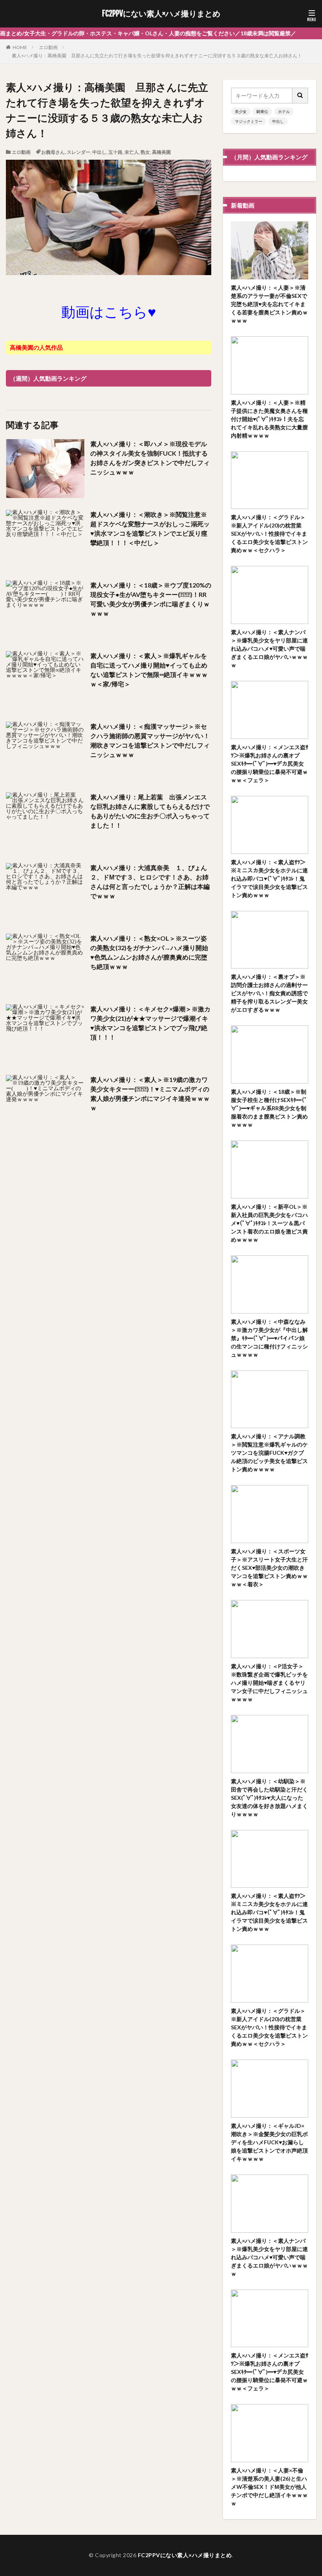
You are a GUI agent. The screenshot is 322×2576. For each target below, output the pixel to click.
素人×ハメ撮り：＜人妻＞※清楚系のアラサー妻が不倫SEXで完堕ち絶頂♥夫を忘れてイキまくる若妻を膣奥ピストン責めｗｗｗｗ (269, 304)
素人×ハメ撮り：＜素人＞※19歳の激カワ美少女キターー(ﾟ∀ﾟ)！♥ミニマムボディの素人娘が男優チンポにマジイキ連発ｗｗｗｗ (150, 1094)
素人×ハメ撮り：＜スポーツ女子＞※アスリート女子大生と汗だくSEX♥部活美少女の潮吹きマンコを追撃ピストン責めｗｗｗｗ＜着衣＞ (269, 1568)
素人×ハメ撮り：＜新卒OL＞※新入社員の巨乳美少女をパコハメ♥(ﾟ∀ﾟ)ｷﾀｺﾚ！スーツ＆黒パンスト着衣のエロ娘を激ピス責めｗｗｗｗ (269, 1223)
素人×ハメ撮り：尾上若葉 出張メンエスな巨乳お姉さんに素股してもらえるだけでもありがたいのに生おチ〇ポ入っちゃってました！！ (150, 811)
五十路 (115, 152)
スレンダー (79, 152)
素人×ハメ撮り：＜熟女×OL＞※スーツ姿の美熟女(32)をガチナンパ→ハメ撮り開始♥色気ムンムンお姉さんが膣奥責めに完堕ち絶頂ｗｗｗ (149, 952)
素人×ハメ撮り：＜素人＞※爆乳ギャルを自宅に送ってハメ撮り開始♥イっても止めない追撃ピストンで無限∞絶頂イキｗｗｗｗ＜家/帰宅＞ (149, 670)
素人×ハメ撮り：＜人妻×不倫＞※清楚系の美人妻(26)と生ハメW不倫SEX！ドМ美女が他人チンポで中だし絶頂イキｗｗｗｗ (269, 2487)
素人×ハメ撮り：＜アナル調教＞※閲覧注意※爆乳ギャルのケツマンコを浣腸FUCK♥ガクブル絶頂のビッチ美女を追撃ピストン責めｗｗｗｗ (269, 1453)
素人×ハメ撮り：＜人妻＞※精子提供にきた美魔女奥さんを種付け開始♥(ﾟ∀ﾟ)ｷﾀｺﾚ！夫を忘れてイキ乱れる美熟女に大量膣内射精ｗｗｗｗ (269, 419)
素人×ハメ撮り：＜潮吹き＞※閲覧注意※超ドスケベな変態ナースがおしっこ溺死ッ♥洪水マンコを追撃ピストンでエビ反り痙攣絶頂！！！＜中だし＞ (150, 528)
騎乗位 (262, 111)
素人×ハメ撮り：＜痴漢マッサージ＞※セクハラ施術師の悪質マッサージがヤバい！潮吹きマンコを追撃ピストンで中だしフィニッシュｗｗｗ (150, 740)
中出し (99, 152)
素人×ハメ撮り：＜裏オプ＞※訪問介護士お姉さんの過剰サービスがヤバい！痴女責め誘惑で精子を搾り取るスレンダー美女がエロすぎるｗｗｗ (269, 993)
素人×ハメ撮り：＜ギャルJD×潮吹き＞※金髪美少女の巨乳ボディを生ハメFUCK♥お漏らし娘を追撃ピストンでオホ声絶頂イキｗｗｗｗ (269, 2142)
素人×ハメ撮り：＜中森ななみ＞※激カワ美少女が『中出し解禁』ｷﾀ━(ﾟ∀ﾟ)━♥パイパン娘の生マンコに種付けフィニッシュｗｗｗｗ (269, 1338)
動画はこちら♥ (109, 312)
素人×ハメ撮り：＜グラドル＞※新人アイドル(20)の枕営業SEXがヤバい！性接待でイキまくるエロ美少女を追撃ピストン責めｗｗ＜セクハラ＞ (269, 534)
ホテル (284, 111)
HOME (20, 47)
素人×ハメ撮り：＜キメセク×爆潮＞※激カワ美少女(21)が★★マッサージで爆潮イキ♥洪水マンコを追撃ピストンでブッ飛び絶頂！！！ (150, 1023)
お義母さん (53, 152)
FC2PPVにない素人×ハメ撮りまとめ (161, 14)
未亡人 (132, 152)
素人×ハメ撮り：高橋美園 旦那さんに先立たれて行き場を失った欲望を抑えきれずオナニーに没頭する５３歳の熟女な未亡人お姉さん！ (157, 56)
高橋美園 (161, 152)
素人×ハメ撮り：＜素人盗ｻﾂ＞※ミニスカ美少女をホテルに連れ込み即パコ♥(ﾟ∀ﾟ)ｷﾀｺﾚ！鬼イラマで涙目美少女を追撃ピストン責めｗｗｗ (269, 878)
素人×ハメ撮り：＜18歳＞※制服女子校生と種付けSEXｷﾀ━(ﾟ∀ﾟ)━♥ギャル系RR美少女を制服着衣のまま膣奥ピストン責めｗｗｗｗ (269, 1108)
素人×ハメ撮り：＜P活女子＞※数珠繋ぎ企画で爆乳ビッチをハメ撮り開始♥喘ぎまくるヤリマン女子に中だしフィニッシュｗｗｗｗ (269, 1683)
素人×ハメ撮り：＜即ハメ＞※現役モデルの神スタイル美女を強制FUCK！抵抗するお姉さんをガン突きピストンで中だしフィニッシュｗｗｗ (150, 458)
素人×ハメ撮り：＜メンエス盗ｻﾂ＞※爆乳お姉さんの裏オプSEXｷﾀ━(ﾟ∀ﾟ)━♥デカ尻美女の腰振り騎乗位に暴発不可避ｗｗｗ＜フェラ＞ (270, 763)
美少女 (241, 111)
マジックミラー (249, 121)
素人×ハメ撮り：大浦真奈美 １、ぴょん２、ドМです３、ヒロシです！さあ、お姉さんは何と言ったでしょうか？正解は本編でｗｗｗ (150, 882)
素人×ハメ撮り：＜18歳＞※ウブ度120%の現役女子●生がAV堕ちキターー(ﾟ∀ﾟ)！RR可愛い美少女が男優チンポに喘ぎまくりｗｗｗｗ (151, 599)
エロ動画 (48, 47)
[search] (300, 96)
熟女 (145, 152)
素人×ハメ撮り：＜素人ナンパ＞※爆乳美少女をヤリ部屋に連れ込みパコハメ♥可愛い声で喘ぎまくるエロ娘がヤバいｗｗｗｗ (269, 649)
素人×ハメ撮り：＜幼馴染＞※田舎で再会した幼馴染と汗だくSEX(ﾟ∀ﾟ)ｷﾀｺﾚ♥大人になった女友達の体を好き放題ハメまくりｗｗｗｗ (269, 1798)
